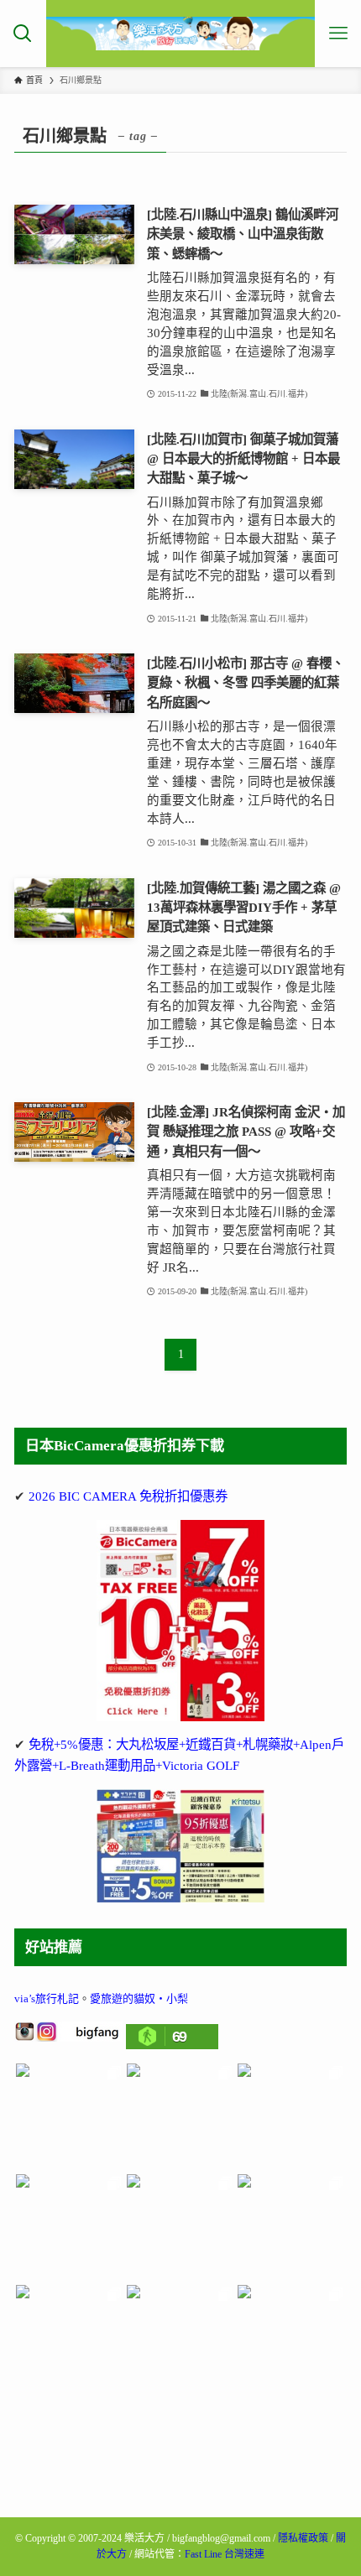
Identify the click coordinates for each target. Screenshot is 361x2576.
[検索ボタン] (23, 34)
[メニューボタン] (338, 34)
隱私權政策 (303, 2538)
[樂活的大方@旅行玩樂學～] (181, 34)
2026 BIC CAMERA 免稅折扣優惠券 (128, 1496)
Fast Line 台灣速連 (225, 2554)
